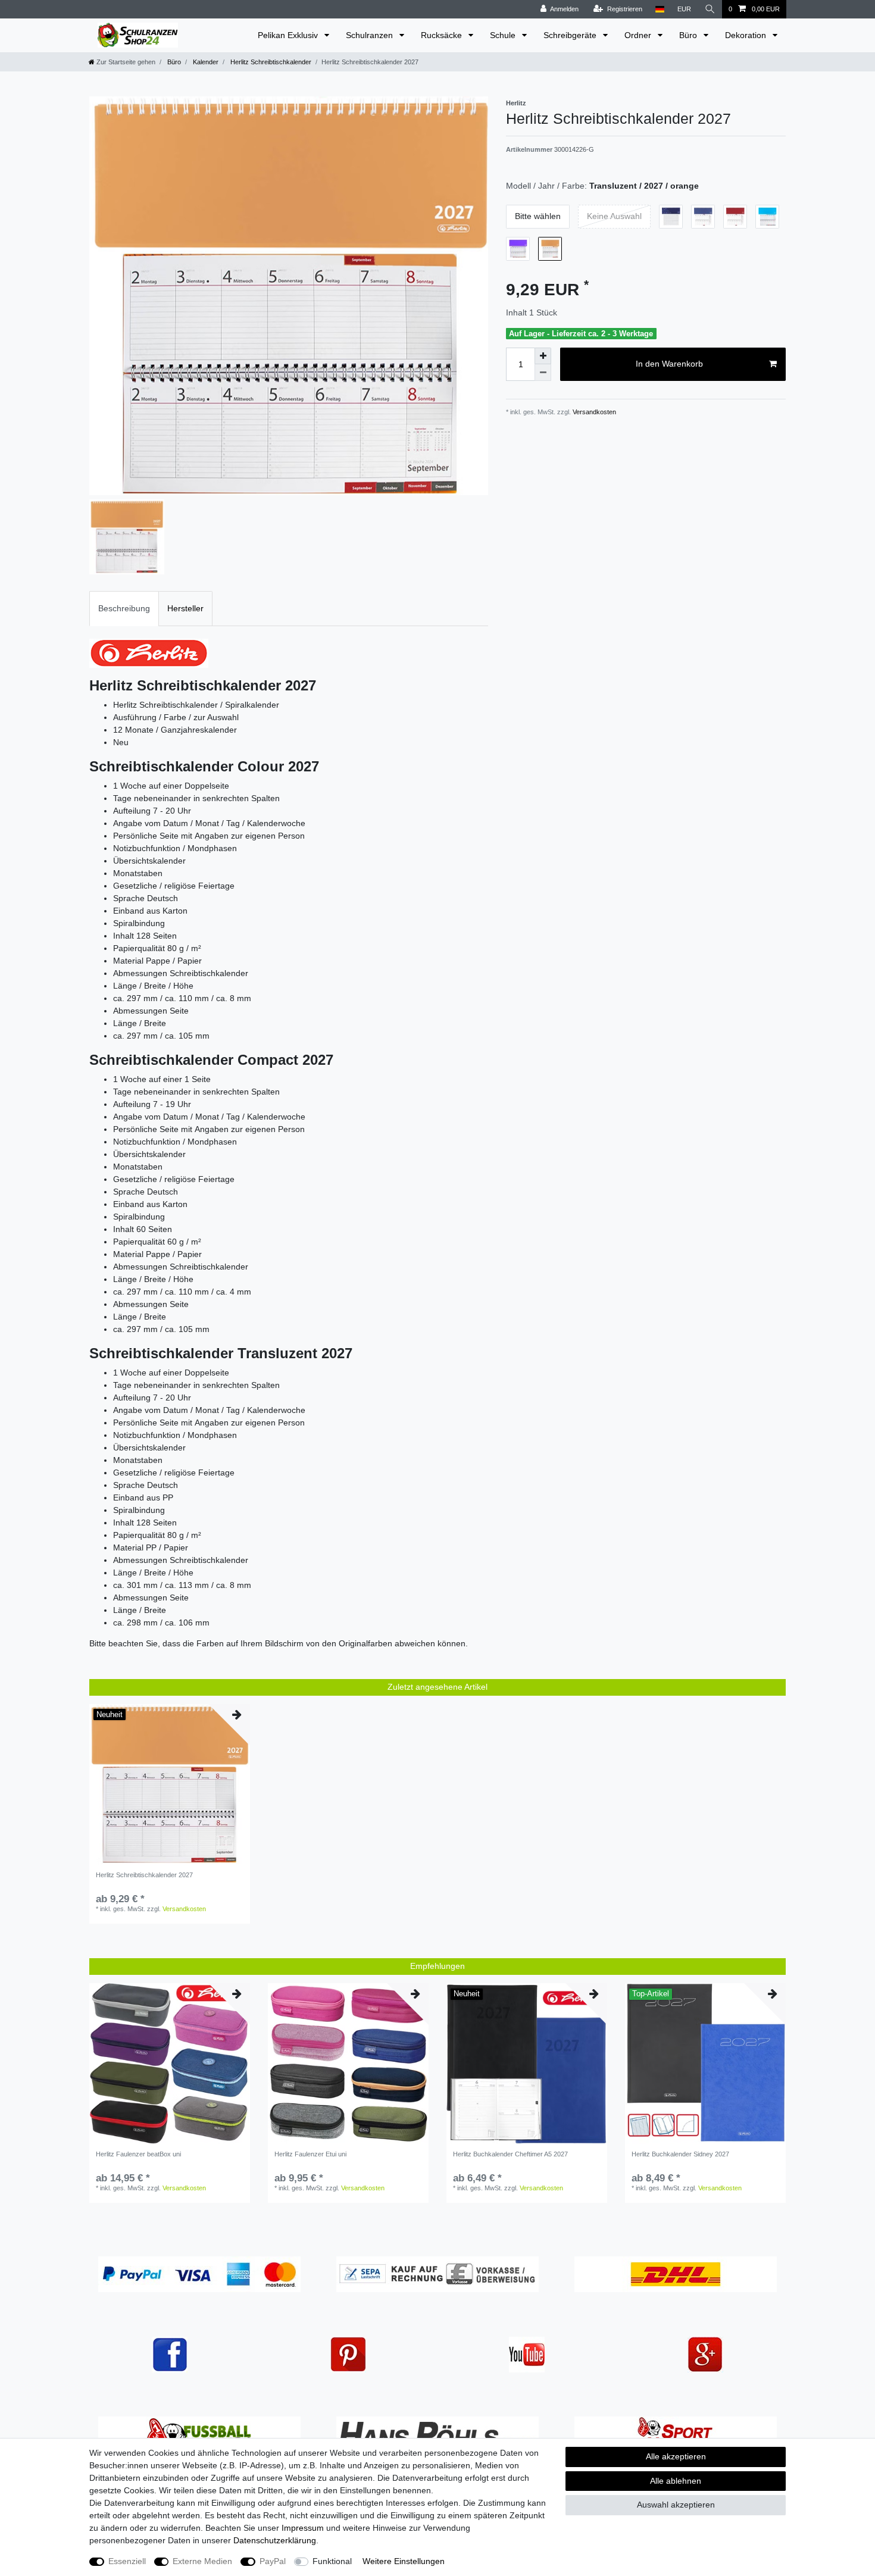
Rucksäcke (443, 35)
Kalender (205, 62)
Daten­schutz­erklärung (275, 2540)
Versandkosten (593, 412)
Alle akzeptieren (676, 2456)
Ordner (639, 35)
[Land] (660, 9)
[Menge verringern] (543, 373)
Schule (504, 35)
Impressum (303, 2528)
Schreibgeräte (571, 35)
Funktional (332, 2561)
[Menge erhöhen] (543, 356)
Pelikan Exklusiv (289, 35)
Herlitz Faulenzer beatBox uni (138, 2154)
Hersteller (185, 608)
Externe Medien (202, 2561)
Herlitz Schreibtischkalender (270, 62)
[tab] (124, 609)
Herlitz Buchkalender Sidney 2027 (680, 2154)
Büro (689, 35)
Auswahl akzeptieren (676, 2505)
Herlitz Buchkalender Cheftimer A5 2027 (510, 2154)
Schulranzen (371, 35)
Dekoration (747, 35)
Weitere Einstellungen (404, 2561)
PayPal (273, 2561)
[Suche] (710, 9)
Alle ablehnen (676, 2481)
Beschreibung (124, 608)
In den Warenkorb (669, 364)
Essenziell (127, 2561)
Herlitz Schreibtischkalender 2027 (144, 1875)
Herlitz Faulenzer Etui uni (310, 2154)
